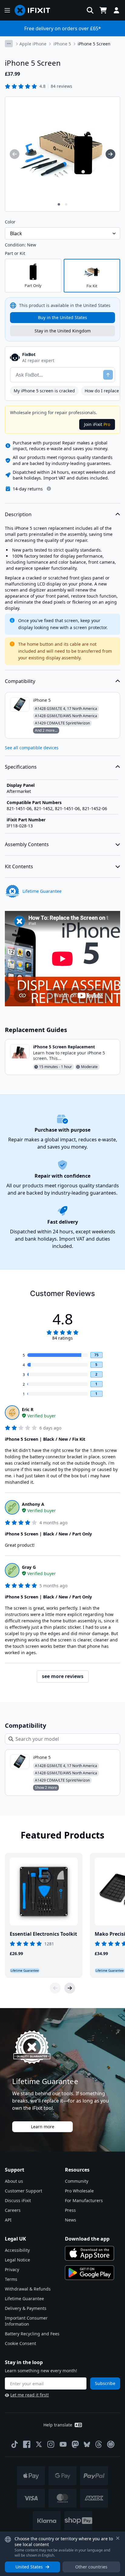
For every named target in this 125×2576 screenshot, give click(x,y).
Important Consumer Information (26, 2321)
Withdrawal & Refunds (28, 2289)
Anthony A (33, 1504)
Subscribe (105, 2383)
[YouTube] (63, 2444)
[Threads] (99, 2444)
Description (18, 514)
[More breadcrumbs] (9, 44)
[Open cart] (103, 10)
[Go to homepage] (35, 10)
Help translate (58, 2425)
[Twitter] (39, 2444)
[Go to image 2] (66, 204)
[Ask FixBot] (108, 375)
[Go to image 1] (59, 204)
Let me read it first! (30, 2395)
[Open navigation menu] (7, 10)
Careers (13, 2210)
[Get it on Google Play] (90, 2273)
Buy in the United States (62, 317)
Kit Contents (19, 866)
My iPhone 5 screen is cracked (44, 391)
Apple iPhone (33, 44)
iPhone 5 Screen (94, 44)
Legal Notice (17, 2260)
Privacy (12, 2269)
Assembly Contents (27, 844)
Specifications (21, 767)
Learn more (43, 2127)
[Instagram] (51, 2444)
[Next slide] (70, 1988)
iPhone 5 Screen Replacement (64, 1047)
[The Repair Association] (111, 2444)
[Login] (117, 10)
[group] (15, 154)
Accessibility (17, 2250)
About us (14, 2181)
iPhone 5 (62, 44)
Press (70, 2210)
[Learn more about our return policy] (49, 489)
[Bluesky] (87, 2444)
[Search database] (90, 10)
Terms (11, 2279)
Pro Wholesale (79, 2191)
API (8, 2220)
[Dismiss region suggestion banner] (118, 2538)
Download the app (87, 2239)
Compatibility (20, 681)
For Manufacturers (84, 2200)
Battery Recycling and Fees (32, 2334)
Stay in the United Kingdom (63, 331)
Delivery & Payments (26, 2308)
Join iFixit (97, 424)
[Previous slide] (55, 1988)
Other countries (91, 2567)
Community (77, 2181)
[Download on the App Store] (90, 2253)
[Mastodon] (75, 2444)
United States (29, 2567)
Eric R (28, 1409)
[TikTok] (15, 2444)
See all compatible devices (32, 748)
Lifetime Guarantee (24, 2299)
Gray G (29, 1567)
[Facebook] (27, 2444)
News (71, 2220)
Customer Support (24, 2191)
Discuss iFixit (18, 2200)
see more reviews (63, 1676)
